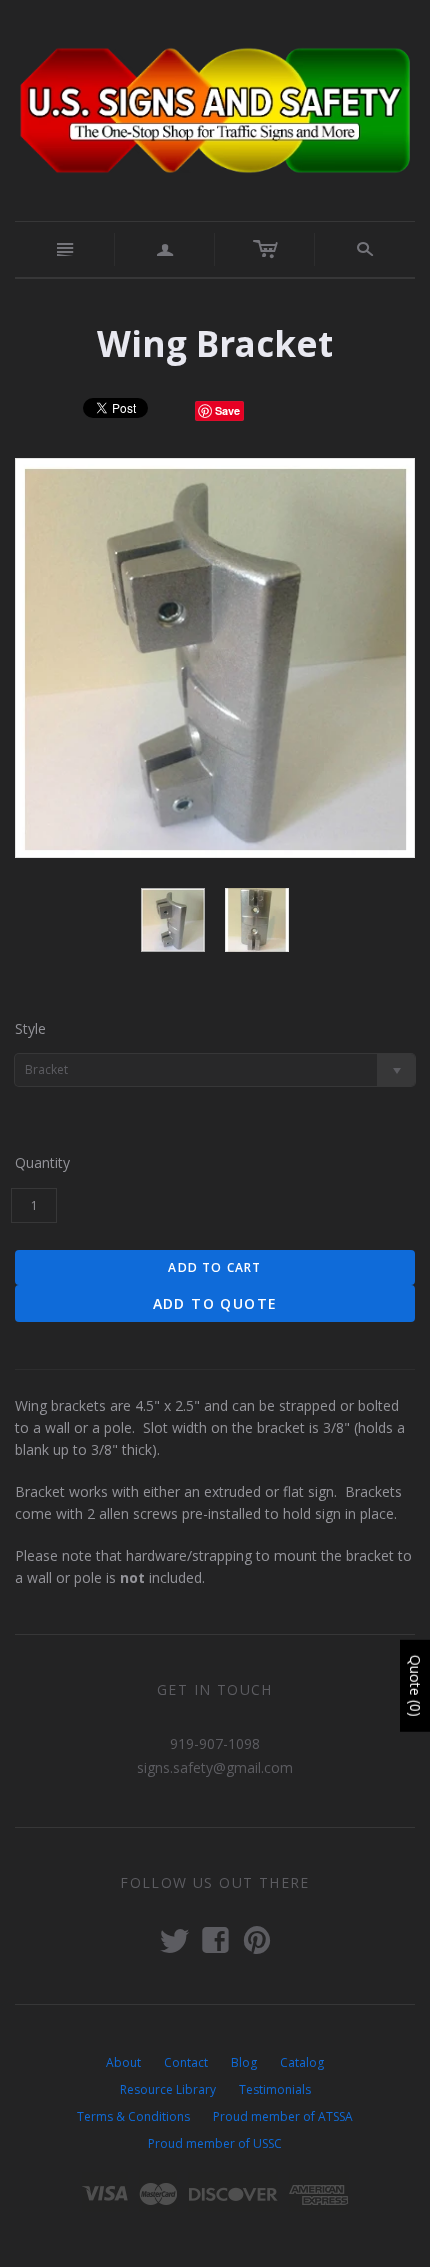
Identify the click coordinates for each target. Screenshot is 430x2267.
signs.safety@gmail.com (215, 1767)
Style (30, 1028)
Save (227, 410)
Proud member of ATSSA (283, 2116)
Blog (244, 2062)
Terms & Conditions (133, 2116)
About (123, 2062)
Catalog (302, 2062)
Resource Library (168, 2089)
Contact (186, 2062)
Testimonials (275, 2089)
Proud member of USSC (215, 2143)
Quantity (42, 1162)
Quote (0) (415, 1685)
